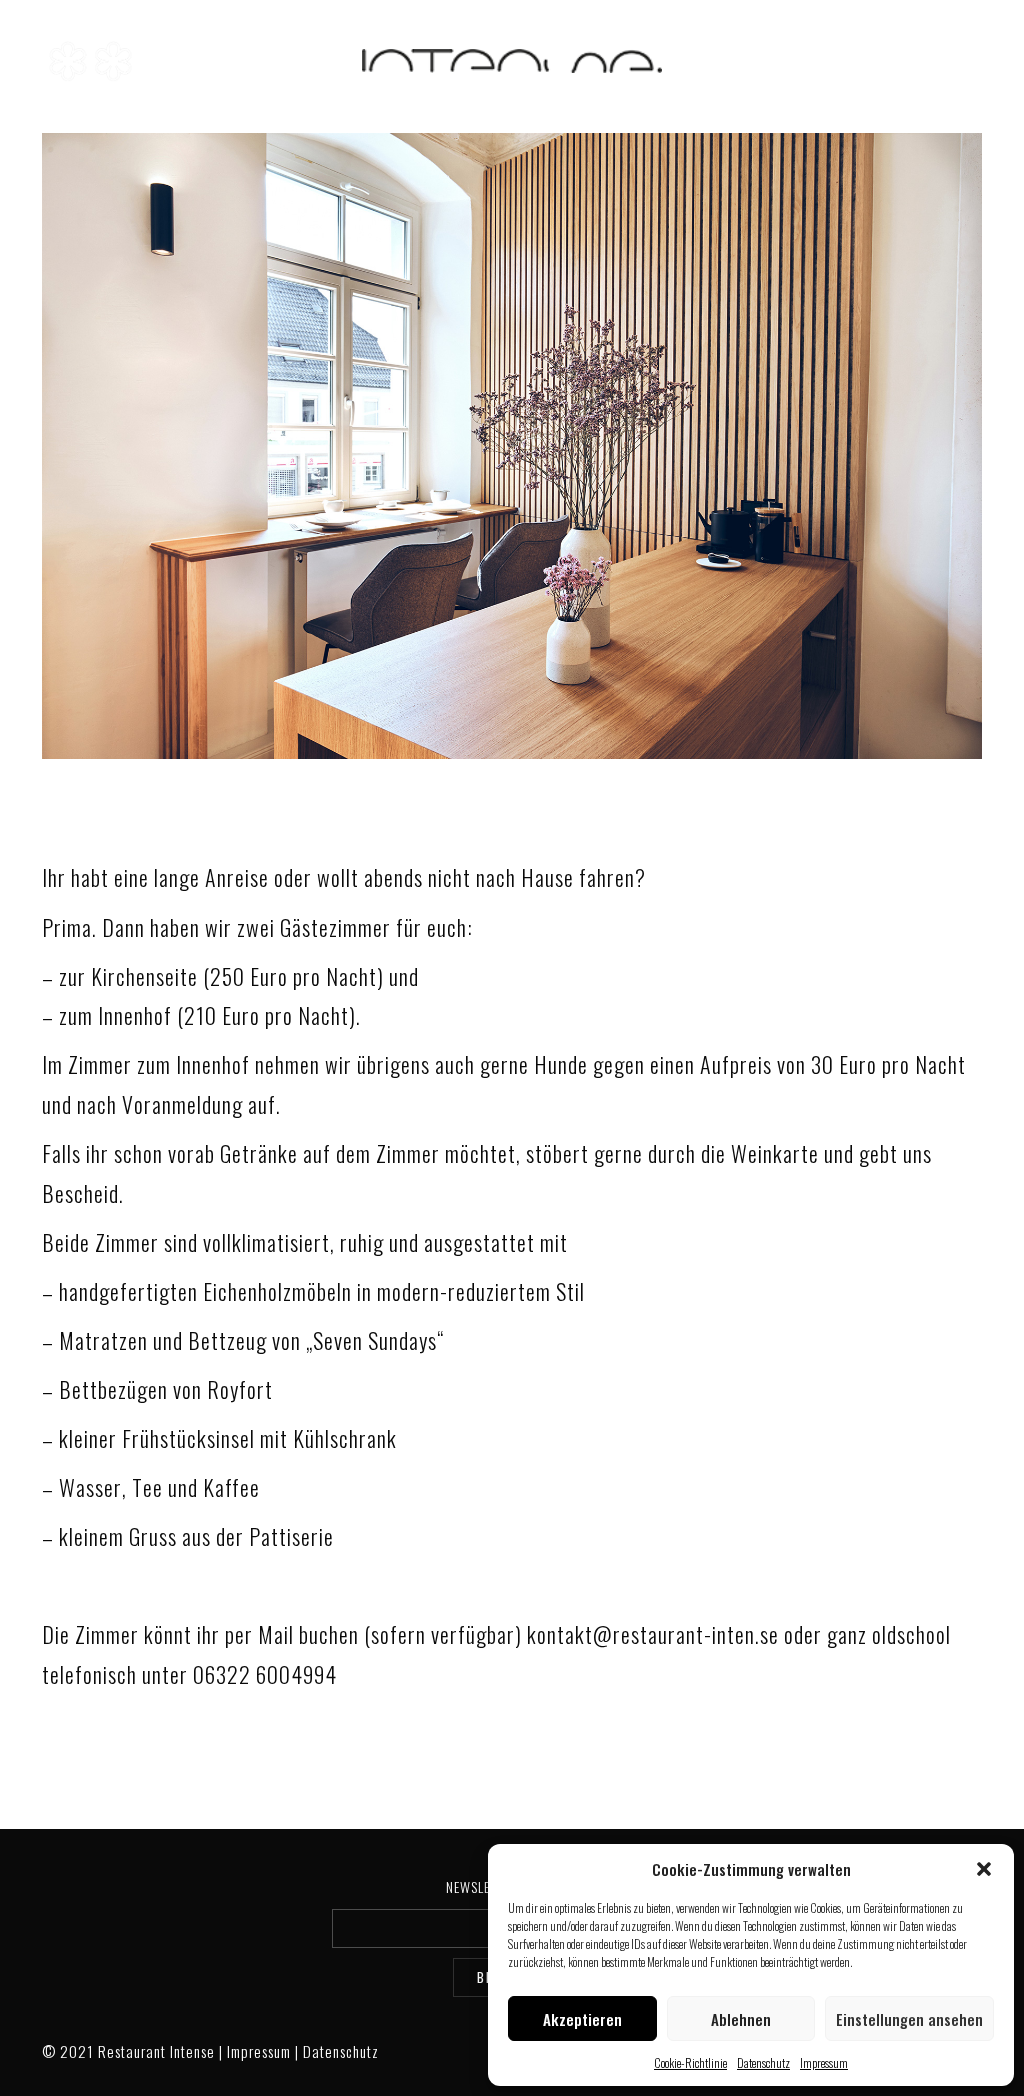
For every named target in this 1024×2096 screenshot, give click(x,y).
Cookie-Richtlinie (690, 2062)
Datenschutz (763, 2062)
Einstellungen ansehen (909, 2019)
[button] (984, 1869)
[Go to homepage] (512, 61)
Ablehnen (741, 2019)
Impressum (824, 2062)
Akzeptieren (582, 2019)
